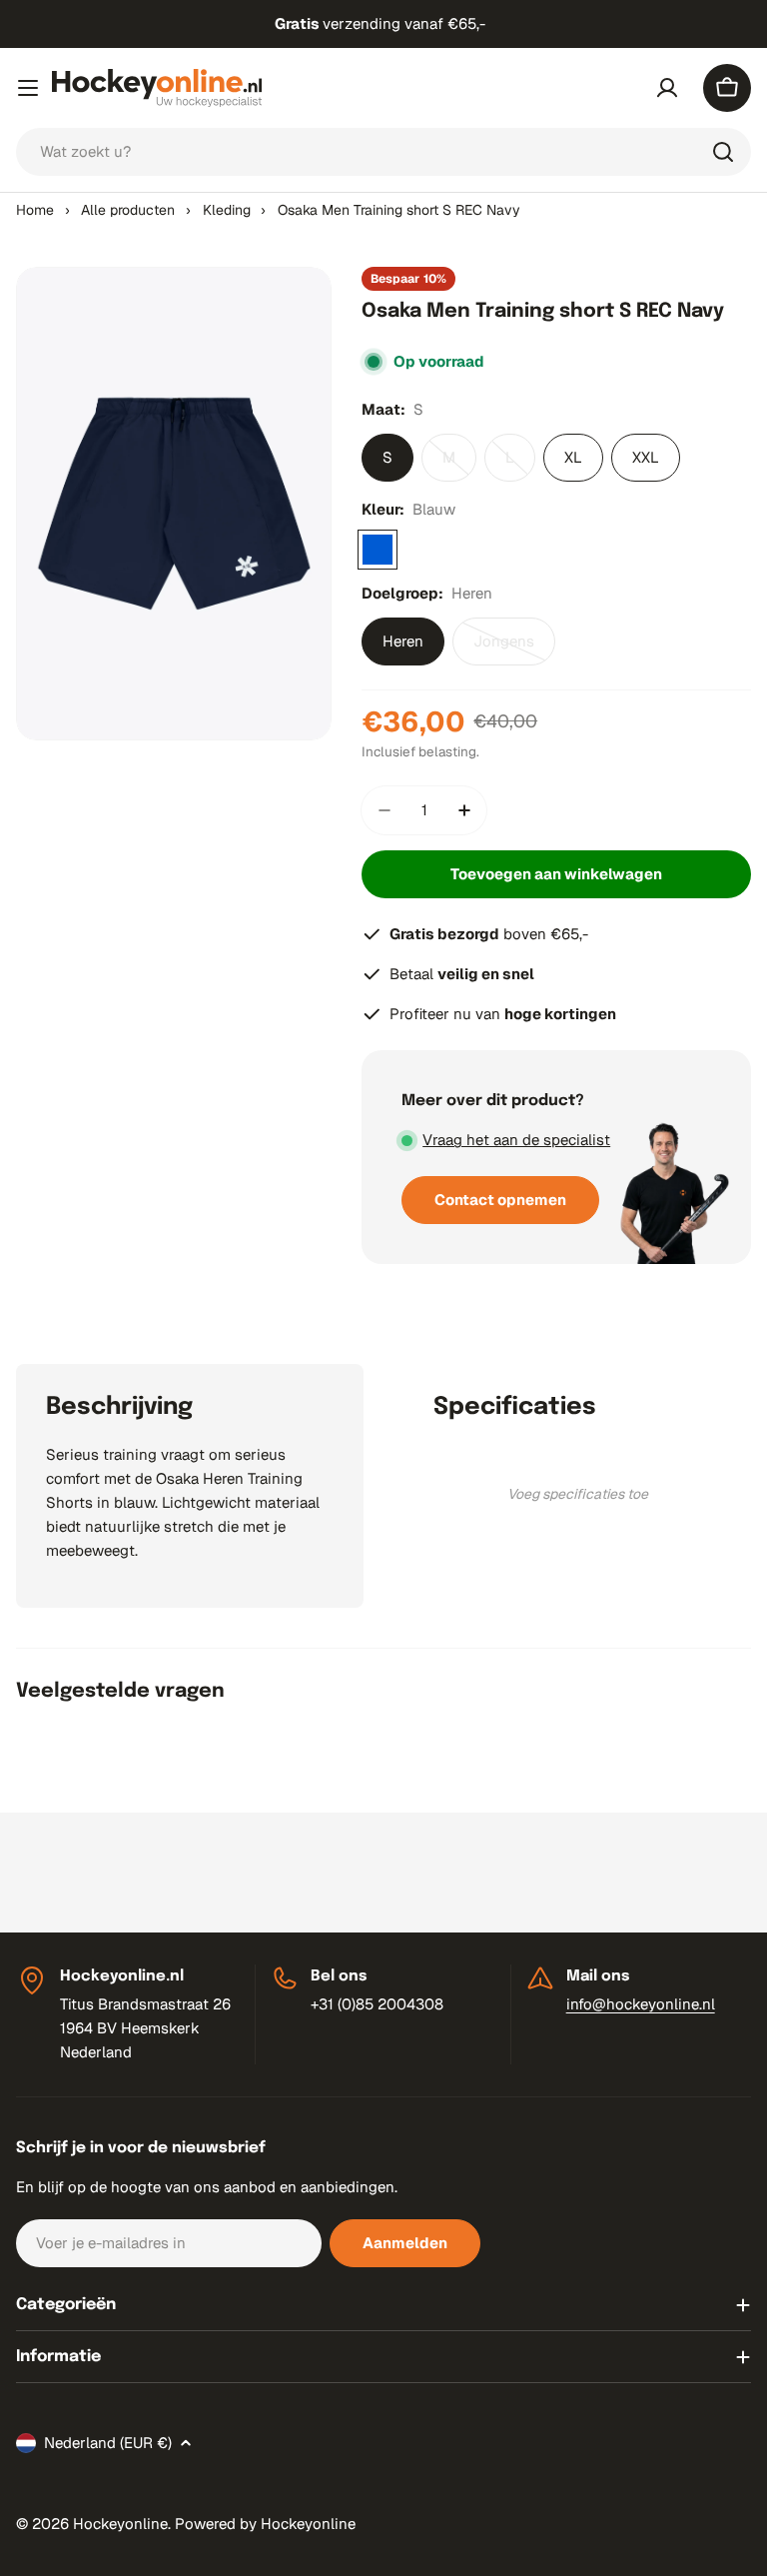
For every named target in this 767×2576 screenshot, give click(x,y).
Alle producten (128, 210)
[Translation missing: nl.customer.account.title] (667, 88)
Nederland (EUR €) (108, 2443)
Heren (403, 641)
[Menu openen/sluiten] (28, 88)
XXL (646, 457)
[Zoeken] (723, 152)
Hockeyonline (120, 2524)
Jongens (514, 648)
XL (573, 457)
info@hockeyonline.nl (641, 2004)
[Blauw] (378, 550)
